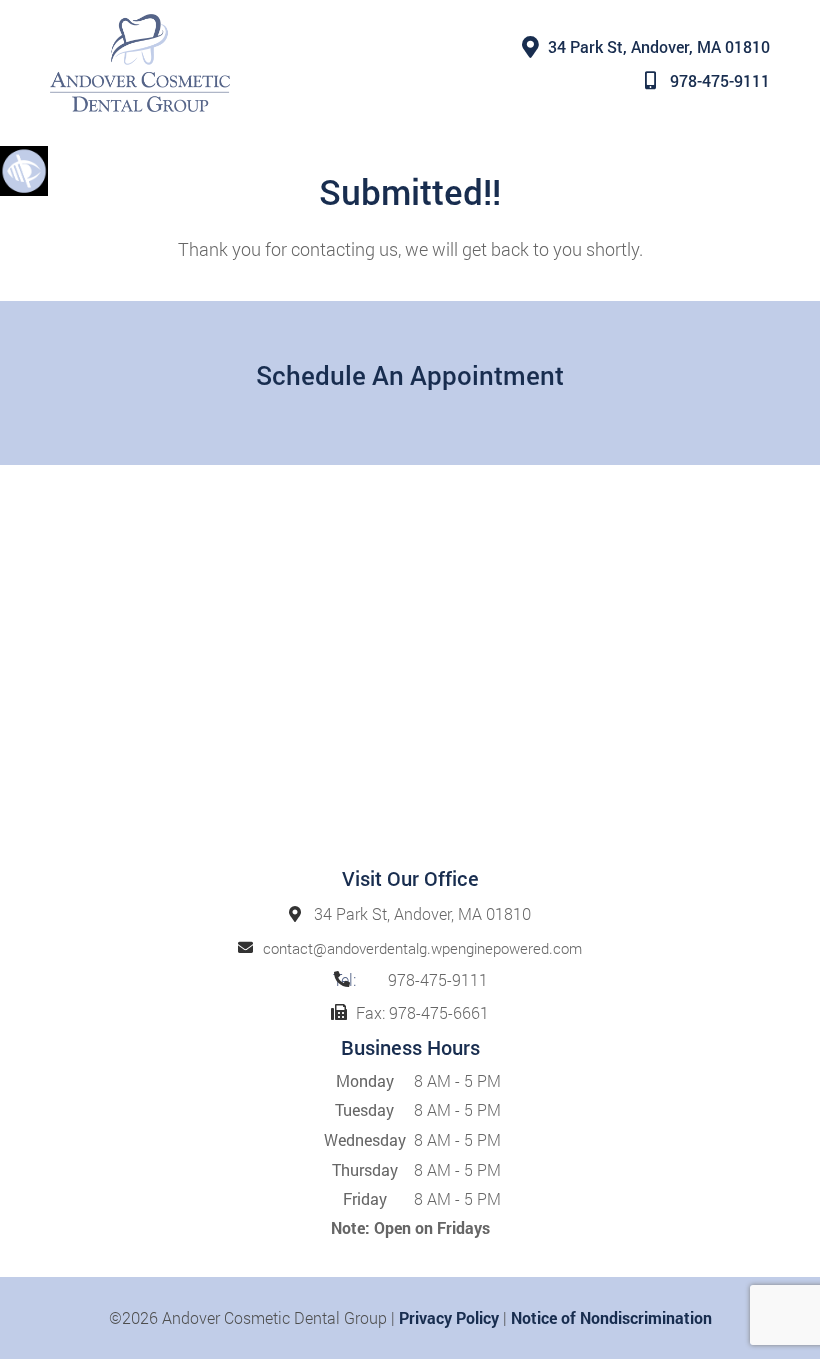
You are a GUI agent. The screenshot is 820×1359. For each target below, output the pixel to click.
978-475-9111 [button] (720, 80)
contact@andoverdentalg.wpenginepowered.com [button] (422, 948)
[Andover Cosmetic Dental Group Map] (410, 675)
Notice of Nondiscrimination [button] (611, 1317)
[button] (24, 170)
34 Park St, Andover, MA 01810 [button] (659, 46)
